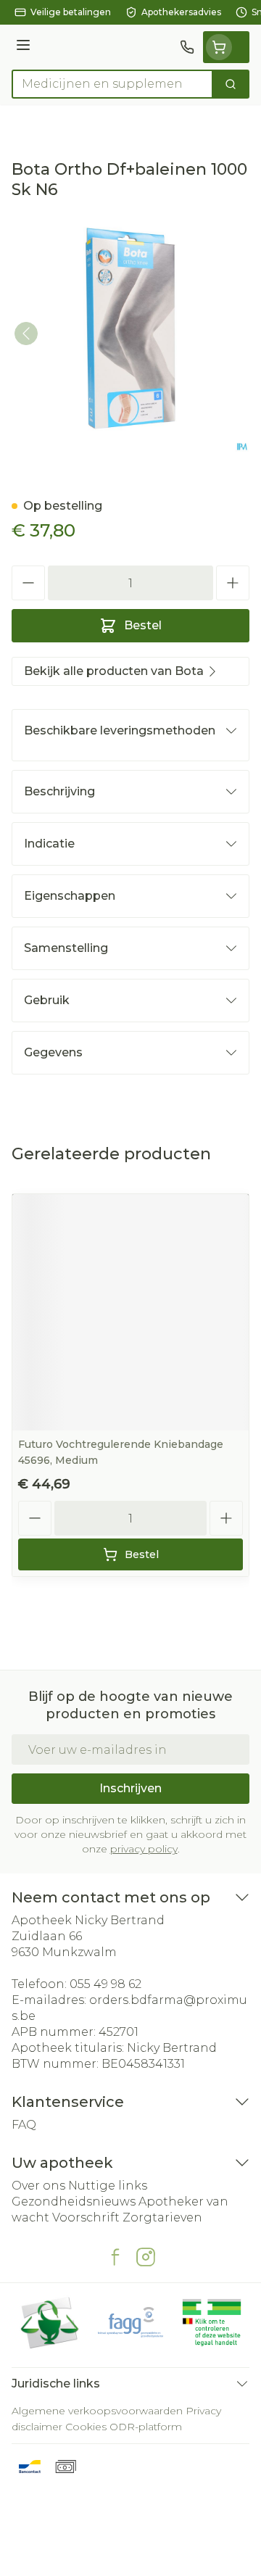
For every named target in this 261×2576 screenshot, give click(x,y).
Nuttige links (108, 2186)
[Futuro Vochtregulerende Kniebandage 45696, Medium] (130, 1312)
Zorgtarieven (162, 2217)
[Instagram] (146, 2257)
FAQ (24, 2125)
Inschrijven (130, 1788)
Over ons (38, 2186)
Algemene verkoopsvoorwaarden (97, 2411)
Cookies (86, 2427)
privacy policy (144, 1849)
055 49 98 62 (105, 1984)
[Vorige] (26, 334)
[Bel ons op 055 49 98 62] (187, 47)
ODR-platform (146, 2427)
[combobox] (112, 84)
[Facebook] (115, 2257)
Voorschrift (86, 2217)
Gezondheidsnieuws (74, 2202)
